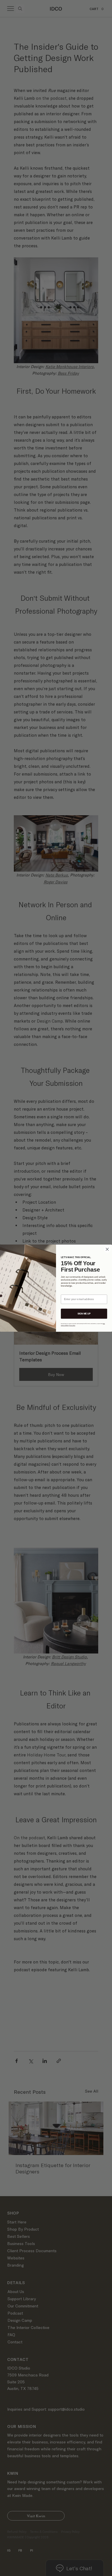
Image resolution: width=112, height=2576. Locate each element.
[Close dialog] (107, 1249)
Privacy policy (72, 1325)
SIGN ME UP (84, 1313)
